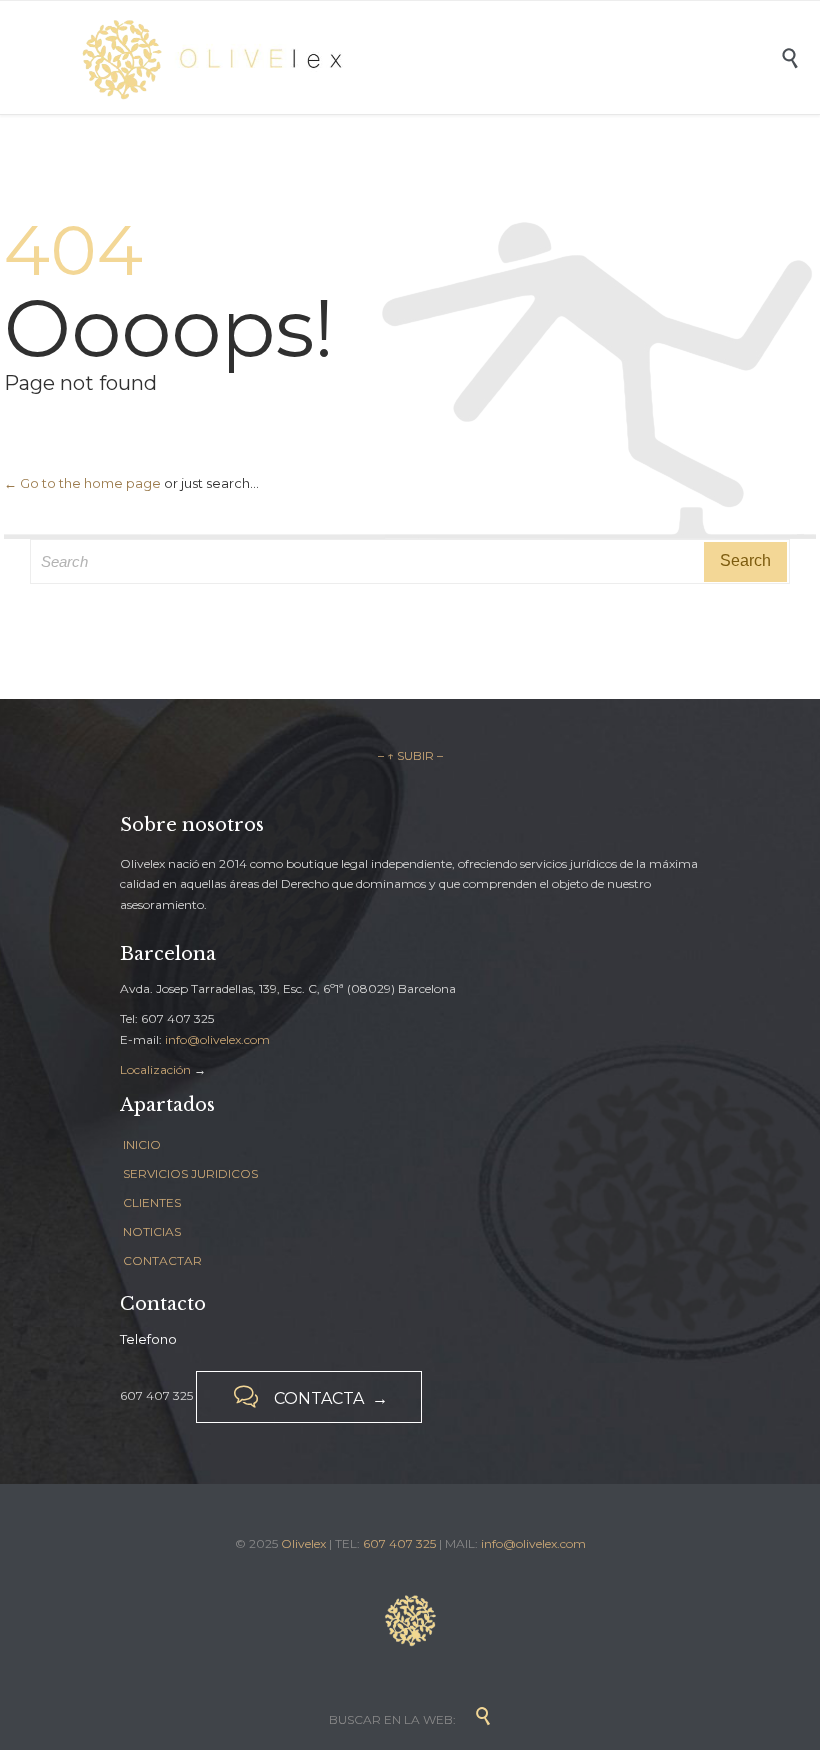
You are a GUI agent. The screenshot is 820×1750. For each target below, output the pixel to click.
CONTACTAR (162, 1260)
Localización (155, 1069)
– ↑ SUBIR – (410, 755)
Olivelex (303, 1543)
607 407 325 (399, 1543)
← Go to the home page (82, 483)
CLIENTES (152, 1202)
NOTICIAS (152, 1231)
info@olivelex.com (217, 1039)
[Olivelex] (425, 57)
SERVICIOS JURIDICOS (190, 1173)
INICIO (142, 1144)
